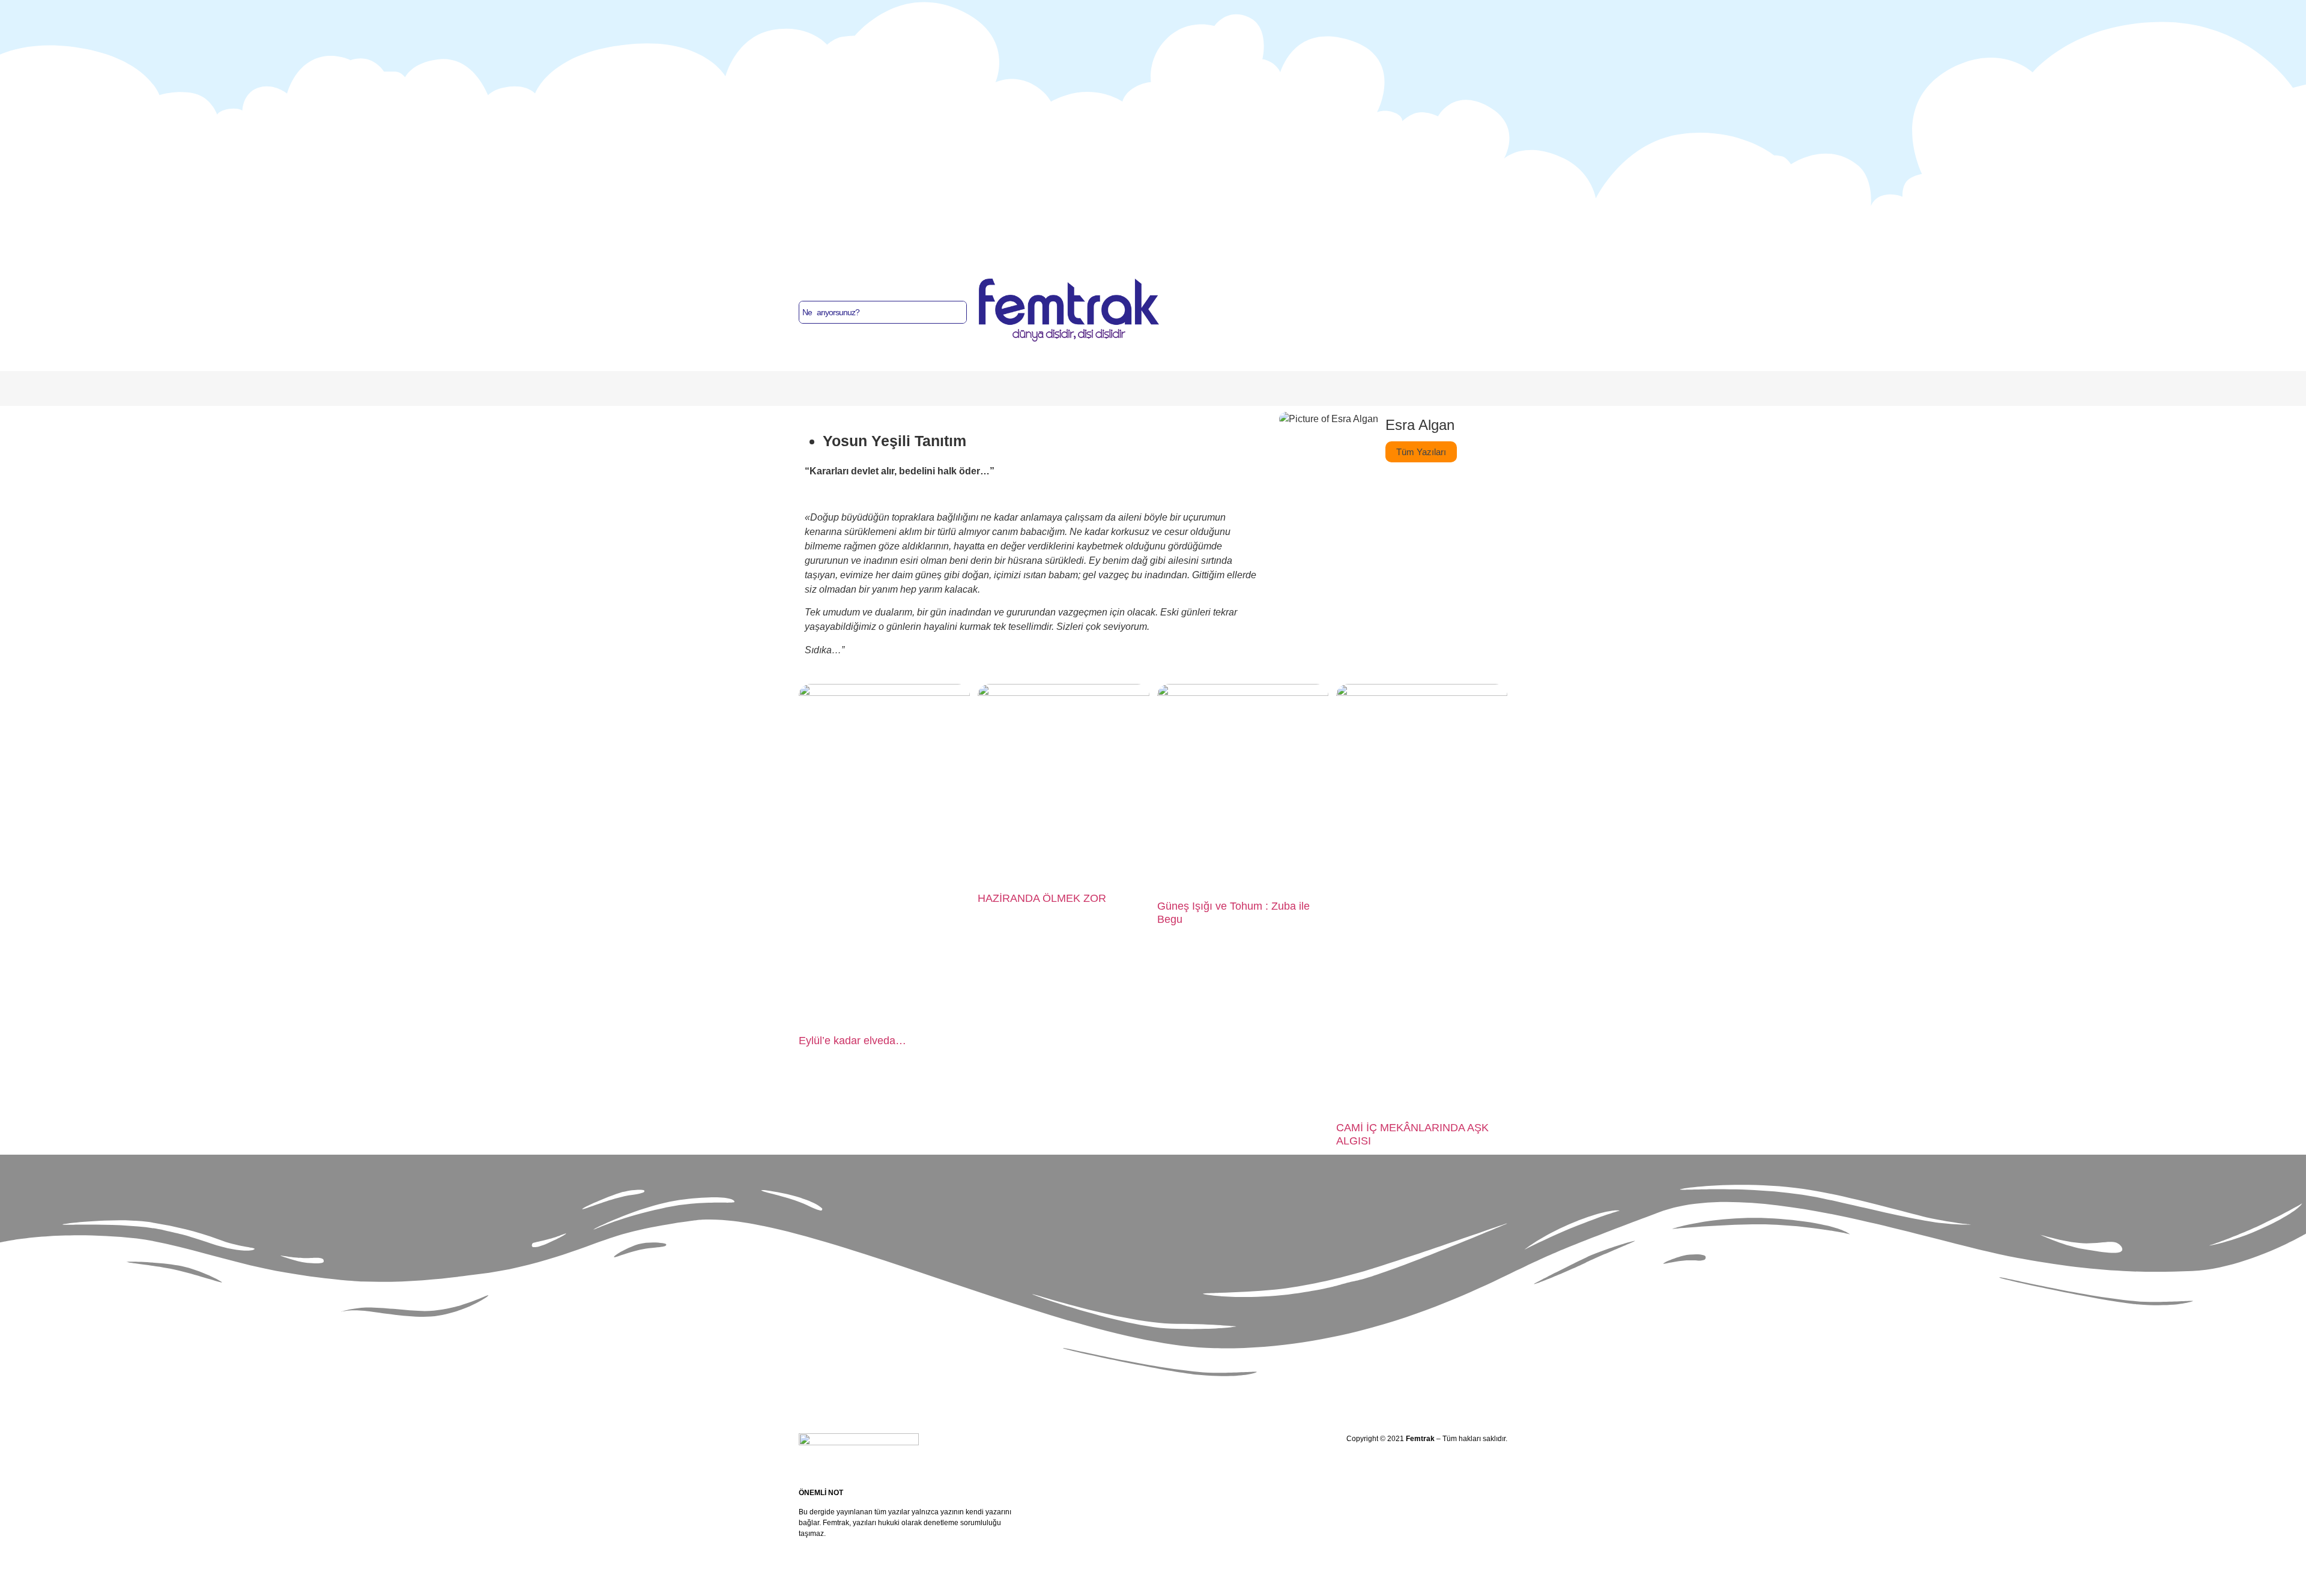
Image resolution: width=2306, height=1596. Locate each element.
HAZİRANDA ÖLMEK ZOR (1042, 898)
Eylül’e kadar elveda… (852, 1041)
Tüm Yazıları (1421, 452)
